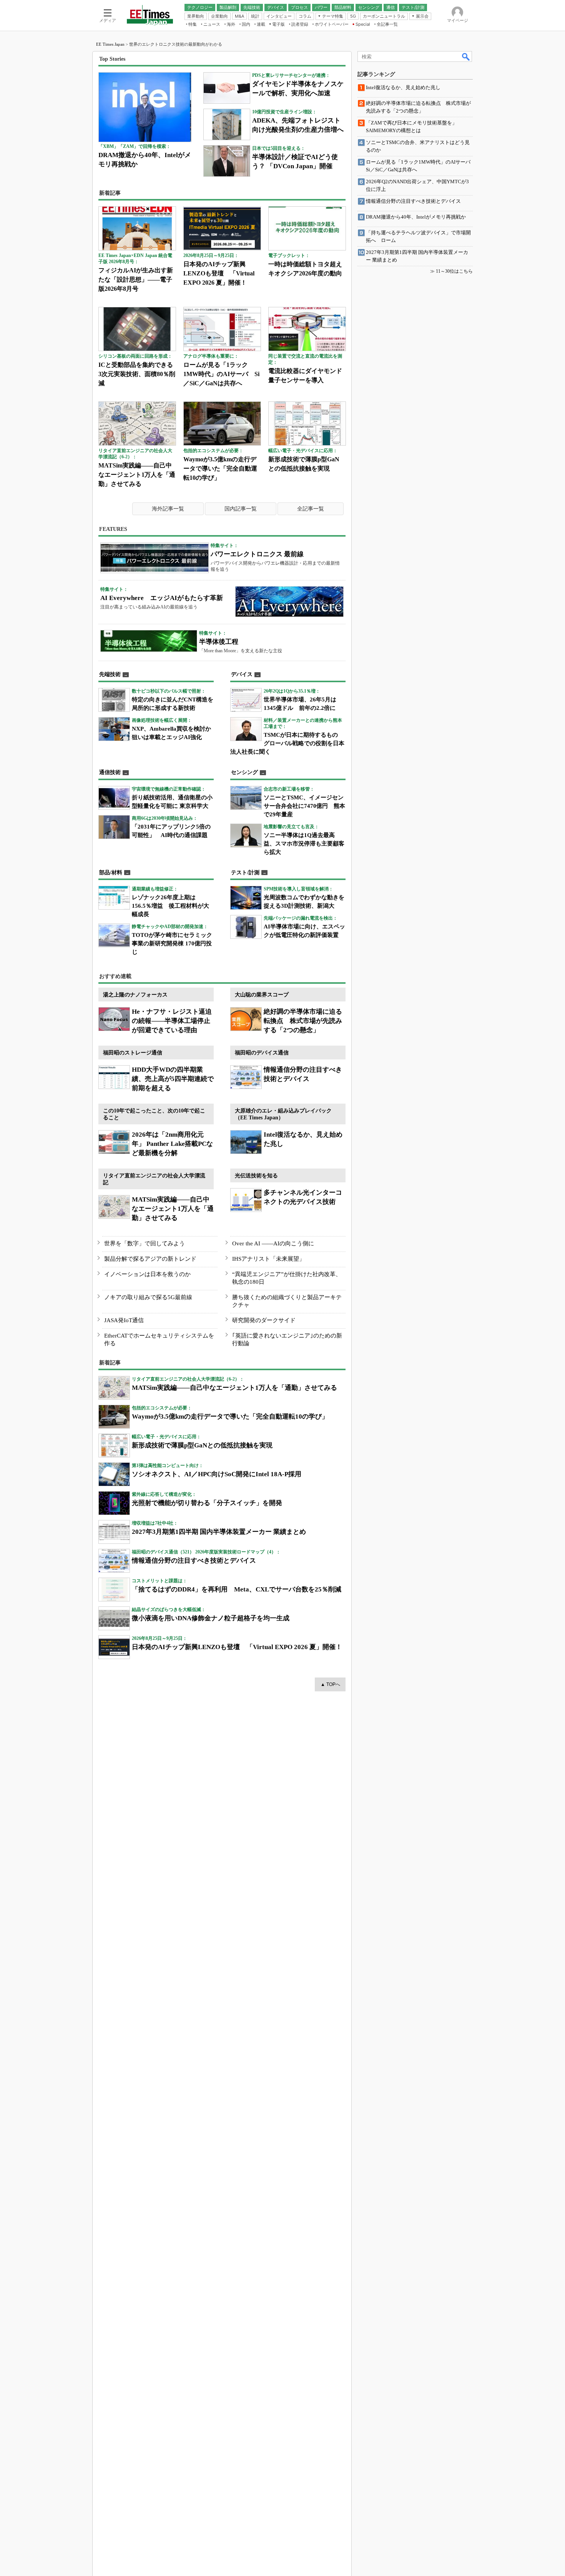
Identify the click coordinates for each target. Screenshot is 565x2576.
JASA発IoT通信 (124, 1320)
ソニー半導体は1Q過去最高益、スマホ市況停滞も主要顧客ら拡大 (304, 844)
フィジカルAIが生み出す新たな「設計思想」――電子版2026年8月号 (136, 279)
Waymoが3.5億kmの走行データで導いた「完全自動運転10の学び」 (220, 468)
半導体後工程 (219, 642)
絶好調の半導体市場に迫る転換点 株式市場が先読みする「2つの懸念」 (303, 1021)
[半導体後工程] (149, 641)
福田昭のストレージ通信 (133, 1053)
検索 (466, 56)
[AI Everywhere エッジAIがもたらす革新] (289, 602)
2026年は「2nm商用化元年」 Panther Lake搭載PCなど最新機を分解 (172, 1144)
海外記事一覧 (168, 509)
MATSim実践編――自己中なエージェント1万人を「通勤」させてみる (137, 475)
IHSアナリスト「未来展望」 (268, 1259)
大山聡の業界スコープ (262, 995)
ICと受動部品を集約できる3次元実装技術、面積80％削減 (137, 374)
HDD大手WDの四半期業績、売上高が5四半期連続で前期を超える (173, 1079)
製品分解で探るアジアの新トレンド (150, 1259)
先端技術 (110, 674)
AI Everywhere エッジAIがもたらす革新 (162, 598)
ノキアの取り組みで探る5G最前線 (148, 1297)
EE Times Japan (110, 44)
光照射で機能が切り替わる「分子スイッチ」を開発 (207, 1503)
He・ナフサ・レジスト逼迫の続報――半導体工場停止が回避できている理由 (172, 1021)
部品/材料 (111, 873)
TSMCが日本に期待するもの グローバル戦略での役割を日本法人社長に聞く (287, 743)
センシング (244, 772)
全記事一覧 (311, 509)
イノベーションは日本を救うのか (147, 1274)
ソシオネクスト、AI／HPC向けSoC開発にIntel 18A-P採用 (217, 1474)
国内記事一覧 (241, 509)
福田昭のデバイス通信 (262, 1053)
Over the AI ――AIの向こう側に (273, 1243)
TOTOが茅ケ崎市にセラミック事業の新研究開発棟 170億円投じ (172, 943)
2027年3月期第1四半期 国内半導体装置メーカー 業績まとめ (219, 1532)
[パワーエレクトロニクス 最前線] (155, 558)
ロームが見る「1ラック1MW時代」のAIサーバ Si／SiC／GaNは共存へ (221, 374)
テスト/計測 (245, 873)
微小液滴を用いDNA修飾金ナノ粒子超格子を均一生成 (211, 1618)
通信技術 (110, 772)
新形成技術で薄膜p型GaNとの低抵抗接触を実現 (202, 1445)
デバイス (242, 674)
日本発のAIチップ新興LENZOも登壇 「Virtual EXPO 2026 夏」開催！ (219, 273)
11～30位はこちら (454, 271)
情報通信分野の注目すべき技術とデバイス (194, 1561)
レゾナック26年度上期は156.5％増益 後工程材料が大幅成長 (170, 906)
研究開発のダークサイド (264, 1320)
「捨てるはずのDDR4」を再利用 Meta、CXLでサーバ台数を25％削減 (237, 1589)
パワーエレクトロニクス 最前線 (257, 554)
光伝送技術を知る (256, 1176)
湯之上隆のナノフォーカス (135, 995)
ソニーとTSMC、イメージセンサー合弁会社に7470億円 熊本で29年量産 (304, 806)
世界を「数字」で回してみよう (145, 1243)
